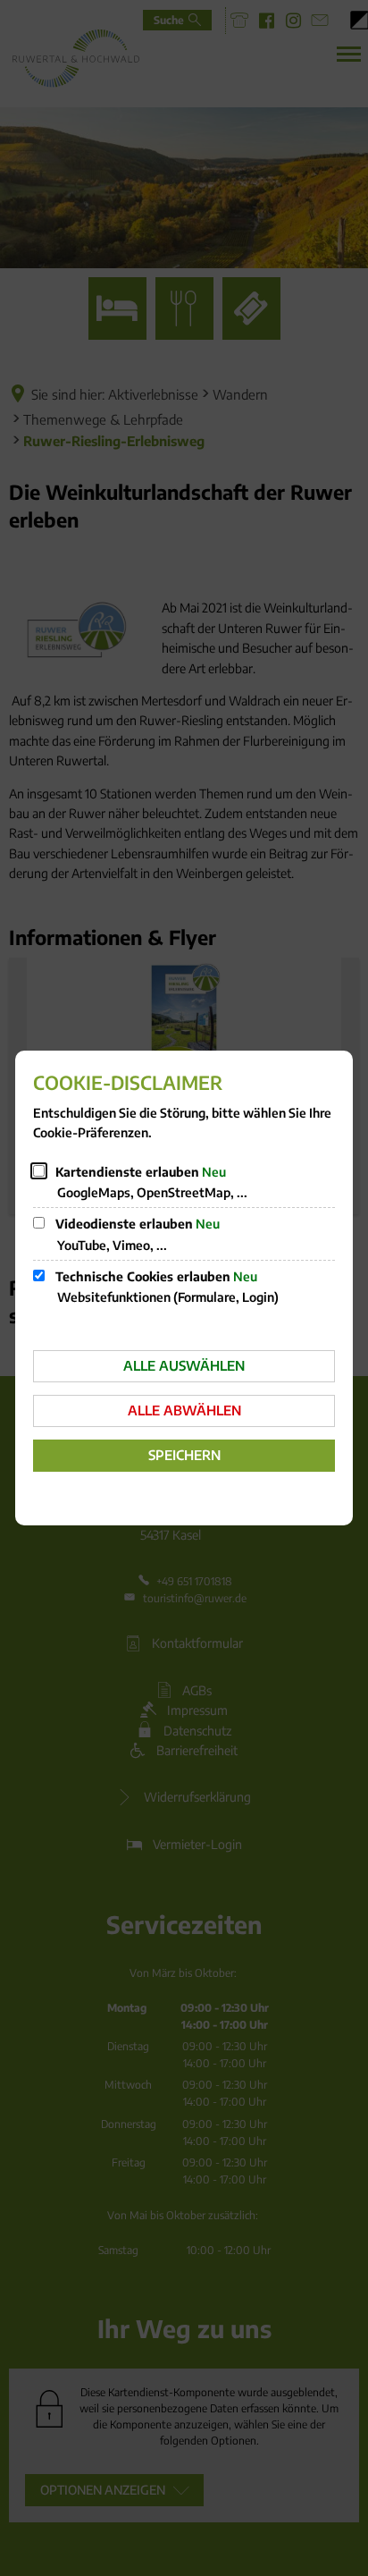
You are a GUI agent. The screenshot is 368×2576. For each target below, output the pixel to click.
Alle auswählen (184, 1365)
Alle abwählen (184, 1410)
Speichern (184, 1455)
